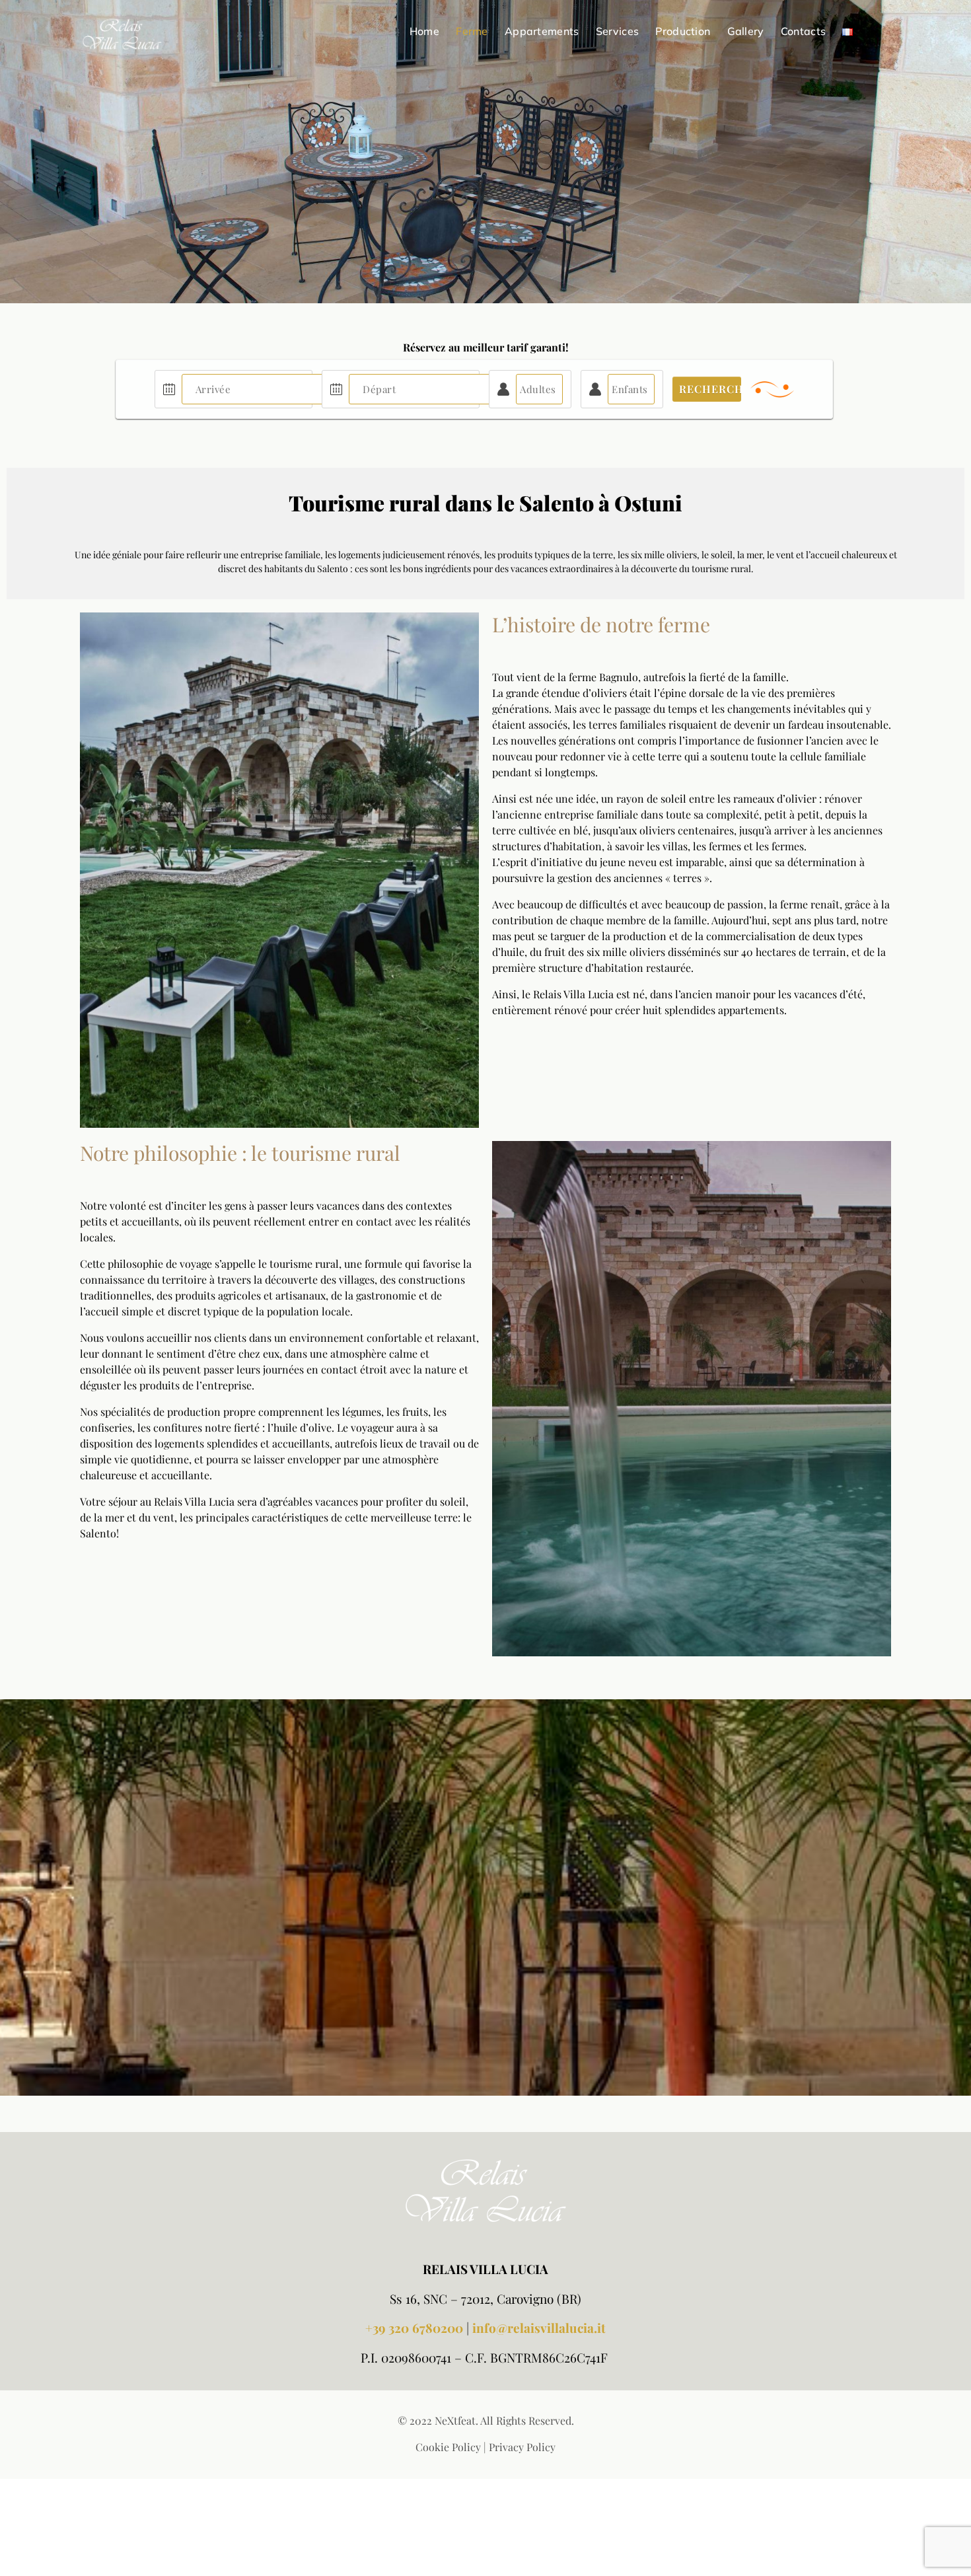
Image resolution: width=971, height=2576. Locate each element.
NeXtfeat (455, 2420)
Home (424, 31)
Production (683, 31)
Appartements (542, 31)
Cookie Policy (448, 2447)
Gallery (746, 31)
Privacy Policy (522, 2447)
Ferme (472, 31)
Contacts (803, 31)
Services (617, 31)
